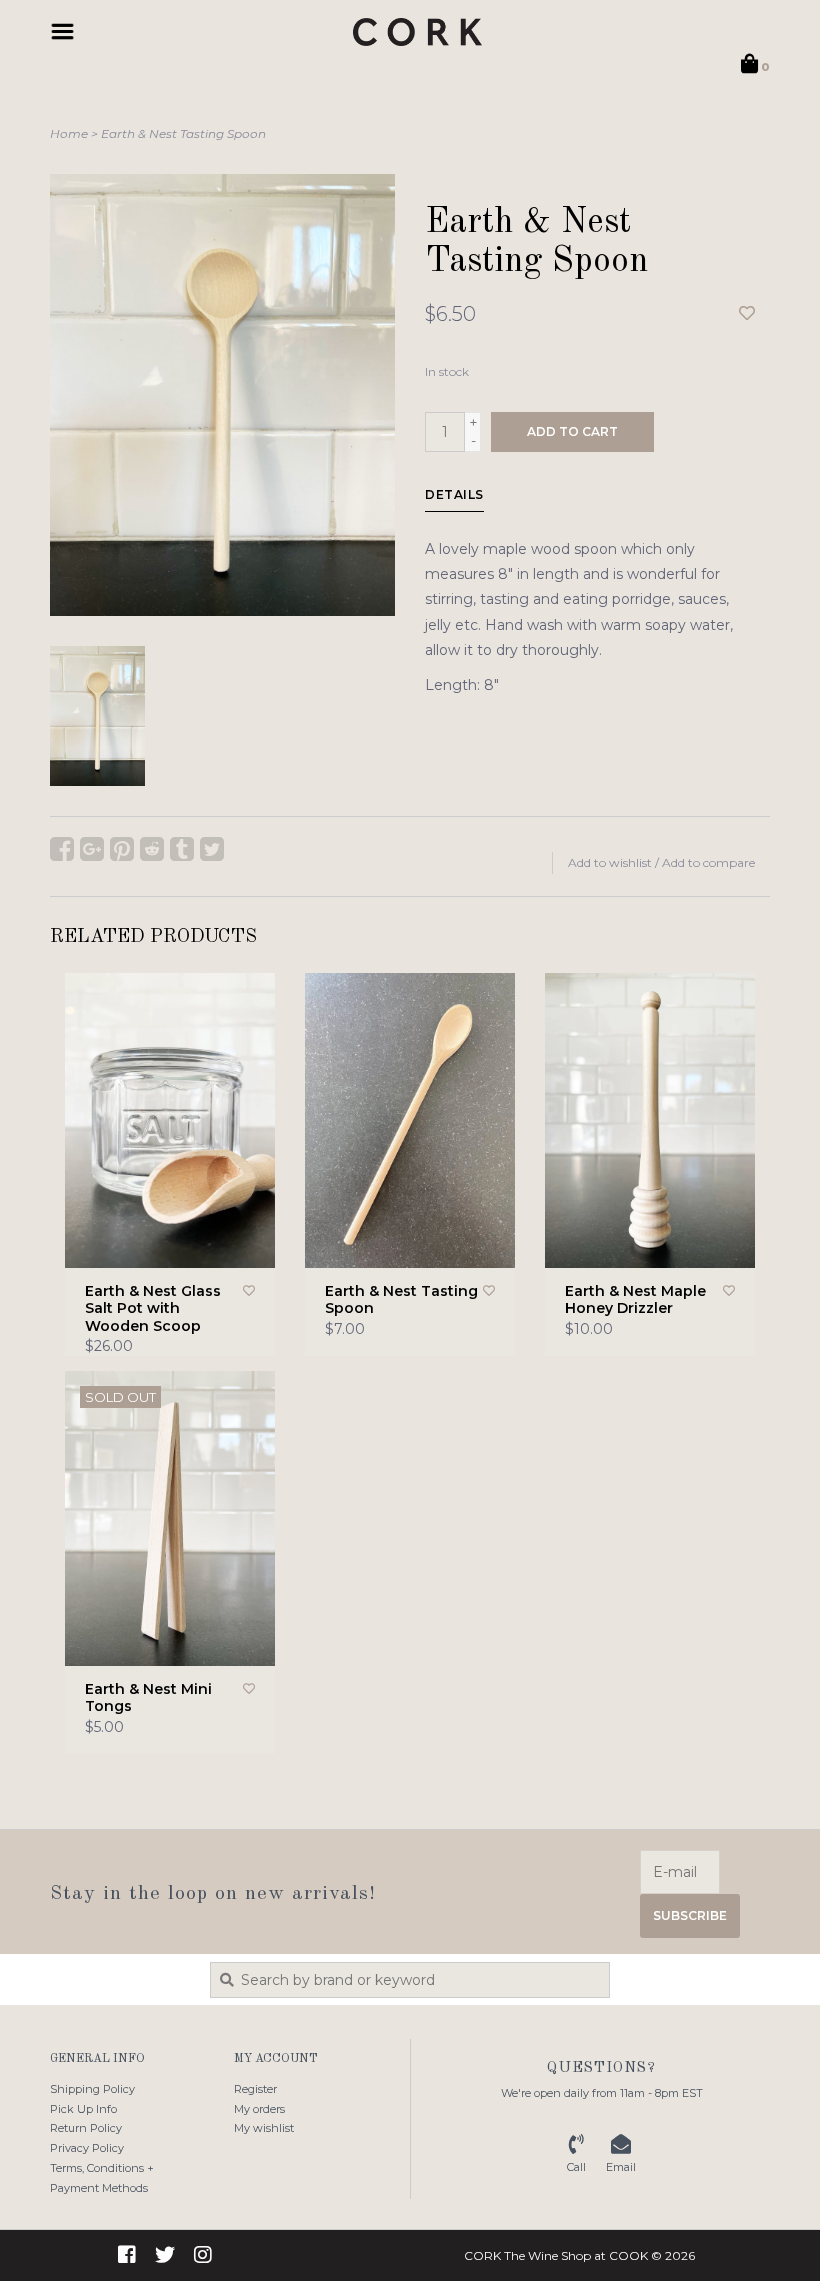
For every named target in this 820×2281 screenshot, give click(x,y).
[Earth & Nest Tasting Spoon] (410, 1120)
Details (454, 494)
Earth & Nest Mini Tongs (148, 1698)
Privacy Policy (87, 2148)
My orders (259, 2109)
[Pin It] (122, 849)
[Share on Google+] (92, 849)
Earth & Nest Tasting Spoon (183, 133)
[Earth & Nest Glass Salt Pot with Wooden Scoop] (170, 1120)
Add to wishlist (610, 862)
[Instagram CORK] (203, 2255)
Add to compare (708, 862)
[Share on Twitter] (212, 849)
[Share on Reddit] (152, 849)
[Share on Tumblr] (182, 849)
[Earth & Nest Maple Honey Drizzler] (650, 1120)
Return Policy (86, 2128)
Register (255, 2089)
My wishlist (264, 2128)
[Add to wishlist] (747, 314)
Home (69, 133)
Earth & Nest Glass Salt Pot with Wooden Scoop (153, 1309)
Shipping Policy (92, 2089)
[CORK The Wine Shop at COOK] (417, 32)
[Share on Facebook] (62, 849)
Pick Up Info (83, 2109)
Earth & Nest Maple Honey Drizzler (635, 1300)
